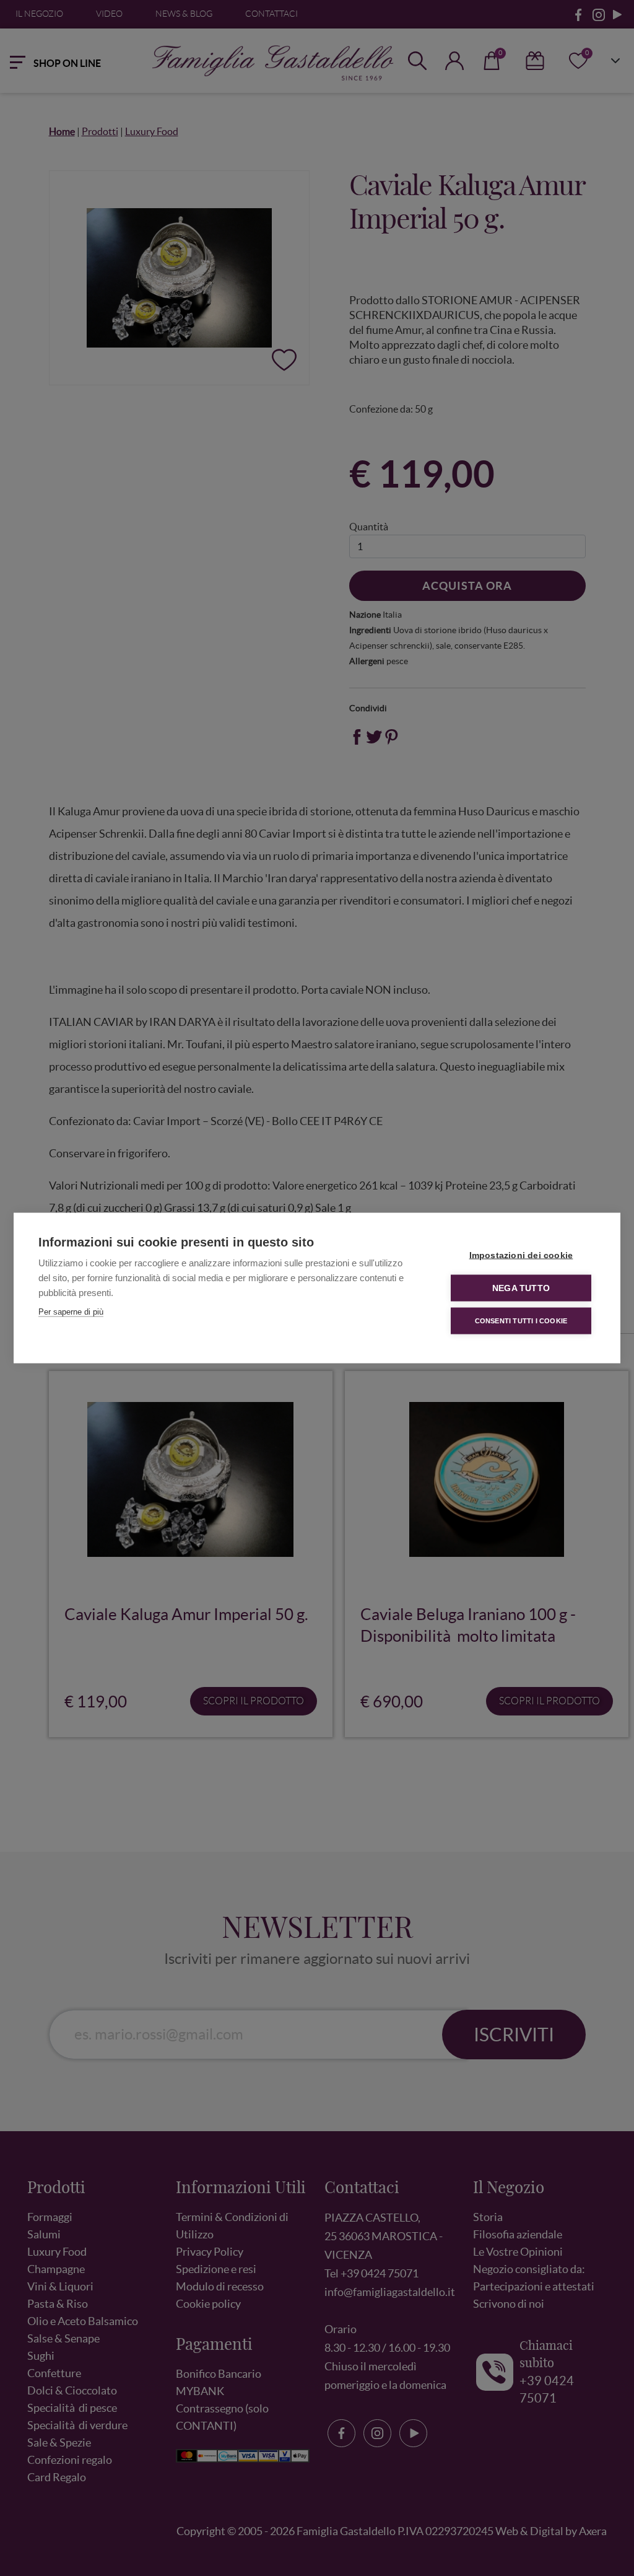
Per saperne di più (71, 1312)
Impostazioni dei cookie (521, 1255)
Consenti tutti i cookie (521, 1321)
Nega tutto (521, 1288)
